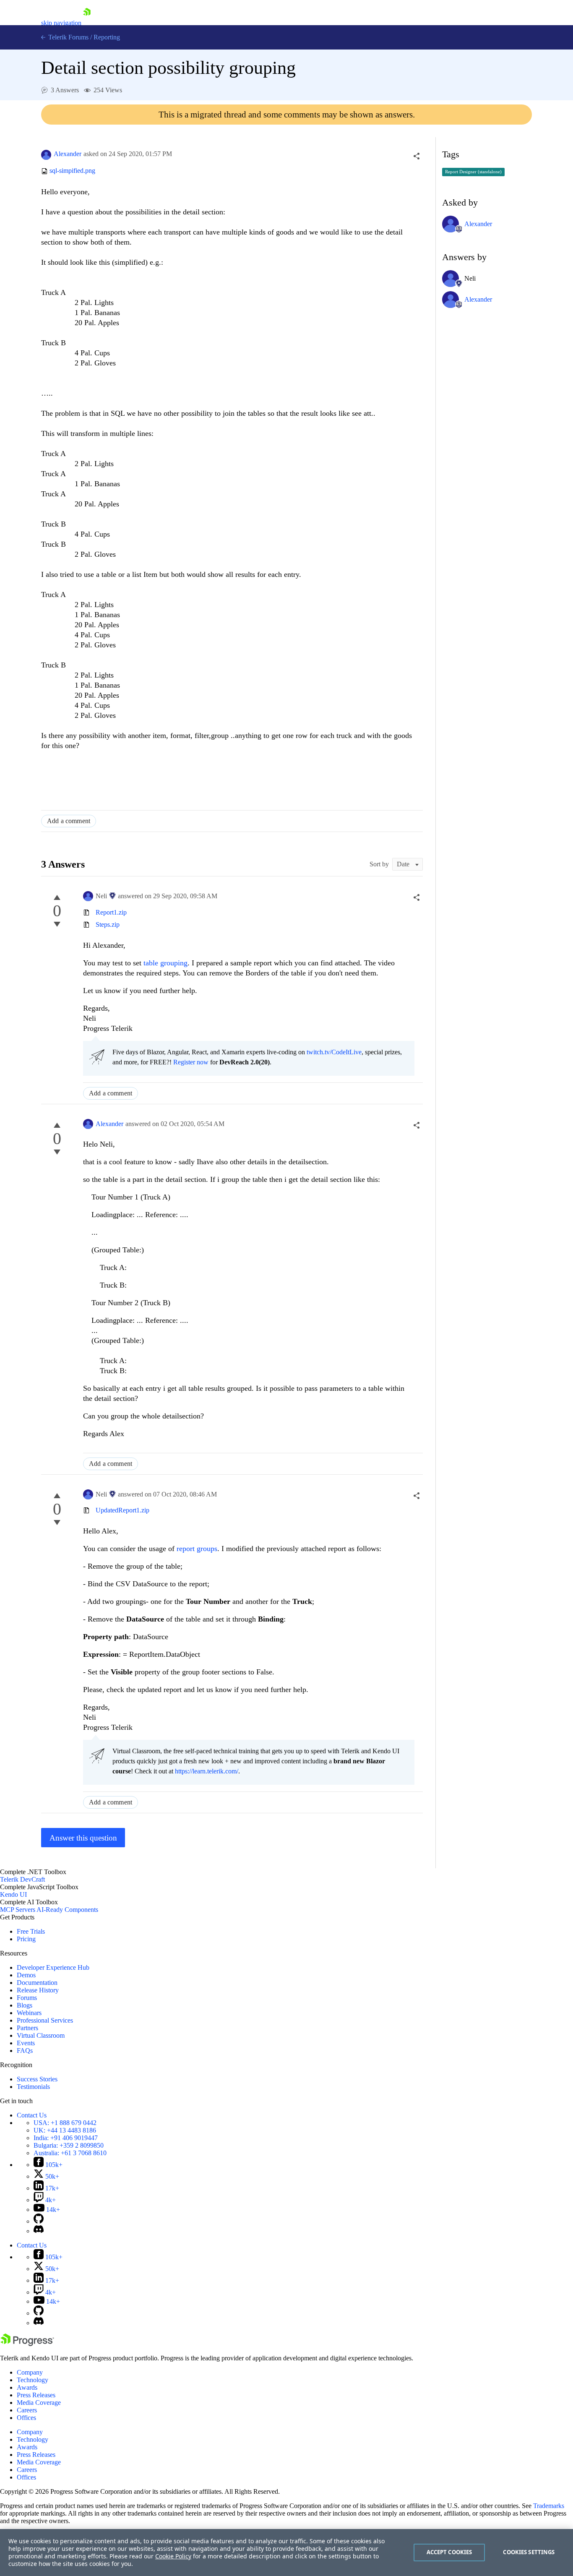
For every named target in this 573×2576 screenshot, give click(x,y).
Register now (191, 1062)
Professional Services (45, 2020)
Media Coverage (39, 2403)
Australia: (70, 2153)
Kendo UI (13, 1894)
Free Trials (31, 1931)
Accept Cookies (449, 2552)
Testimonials (33, 2087)
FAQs (25, 2051)
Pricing (26, 1939)
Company (30, 2372)
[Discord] (39, 2231)
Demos (26, 1975)
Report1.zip (111, 912)
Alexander (68, 154)
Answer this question (83, 1838)
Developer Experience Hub (53, 1967)
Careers (27, 2410)
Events (26, 2043)
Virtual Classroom (41, 2035)
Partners (27, 2028)
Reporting (107, 37)
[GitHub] (39, 2221)
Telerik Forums (68, 37)
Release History (38, 1990)
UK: (65, 2130)
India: (66, 2138)
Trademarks (549, 2506)
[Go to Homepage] (87, 23)
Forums (27, 1998)
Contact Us (32, 2115)
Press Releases (36, 2395)
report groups (197, 1549)
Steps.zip (108, 924)
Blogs (25, 2005)
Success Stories (37, 2079)
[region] (286, 2553)
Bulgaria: (69, 2145)
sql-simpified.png (72, 171)
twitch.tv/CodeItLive (334, 1052)
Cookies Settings (529, 2552)
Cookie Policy (173, 2556)
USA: (65, 2123)
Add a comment (69, 821)
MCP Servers (18, 1910)
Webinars (29, 2013)
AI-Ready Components (67, 1910)
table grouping (164, 963)
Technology (33, 2380)
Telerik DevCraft (22, 1879)
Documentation (37, 1983)
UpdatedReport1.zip (122, 1510)
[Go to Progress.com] (27, 2344)
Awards (27, 2387)
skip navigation (61, 23)
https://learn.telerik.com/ (207, 1771)
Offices (26, 2418)
